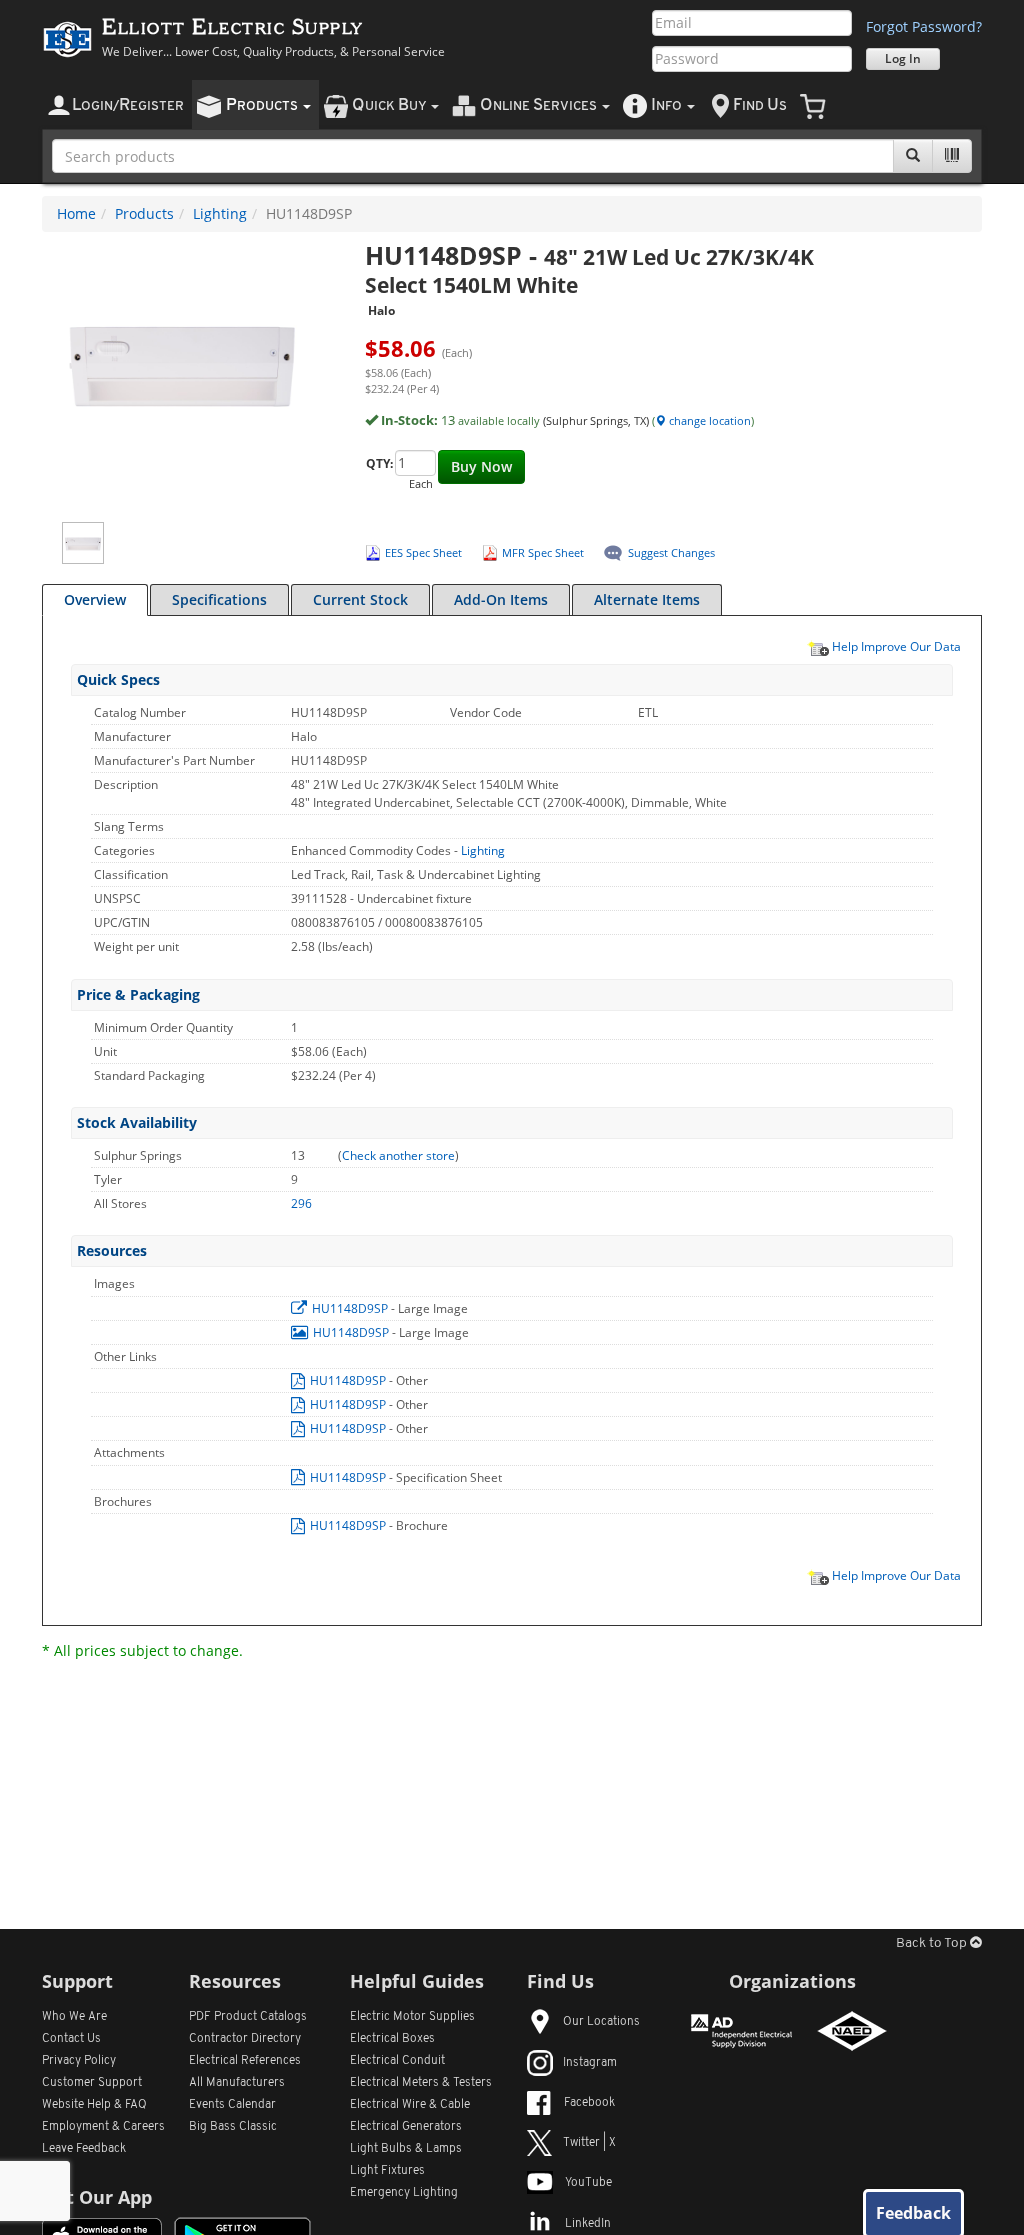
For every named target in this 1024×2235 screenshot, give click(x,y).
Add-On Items (501, 599)
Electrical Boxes (392, 2039)
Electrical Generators (406, 2127)
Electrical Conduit (397, 2061)
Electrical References (245, 2061)
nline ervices (540, 105)
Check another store (398, 1155)
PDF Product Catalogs (248, 2017)
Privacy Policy (79, 2061)
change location (708, 420)
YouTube (588, 2183)
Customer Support (92, 2083)
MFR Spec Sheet (543, 552)
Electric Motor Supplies (412, 2017)
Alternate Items (647, 599)
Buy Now (481, 466)
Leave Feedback (84, 2149)
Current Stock (360, 599)
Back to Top (933, 1943)
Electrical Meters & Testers (421, 2083)
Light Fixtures (387, 2171)
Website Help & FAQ (94, 2105)
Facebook (589, 2103)
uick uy (390, 105)
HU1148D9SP (350, 1308)
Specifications (219, 599)
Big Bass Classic (233, 2127)
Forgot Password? (924, 26)
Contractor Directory (245, 2039)
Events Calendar (232, 2105)
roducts (263, 105)
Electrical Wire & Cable (410, 2105)
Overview (95, 599)
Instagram (590, 2063)
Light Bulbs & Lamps (406, 2149)
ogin (128, 105)
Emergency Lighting (404, 2193)
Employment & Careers (103, 2127)
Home (76, 213)
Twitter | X (589, 2143)
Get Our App (97, 2197)
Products (144, 213)
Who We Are (74, 2017)
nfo (666, 105)
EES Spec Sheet (423, 552)
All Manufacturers (237, 2083)
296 (301, 1203)
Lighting (220, 213)
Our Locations (601, 2022)
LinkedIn (588, 2224)
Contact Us (71, 2039)
